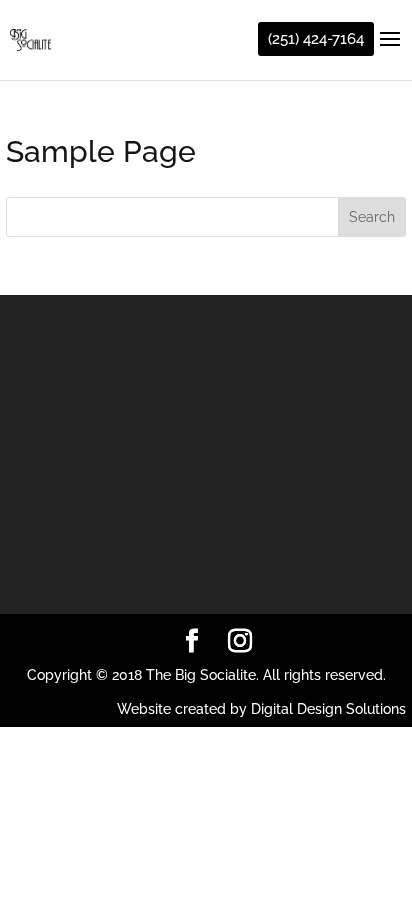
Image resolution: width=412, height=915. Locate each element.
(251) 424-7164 (316, 39)
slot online (39, 354)
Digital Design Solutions (328, 709)
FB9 (18, 392)
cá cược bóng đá (61, 462)
